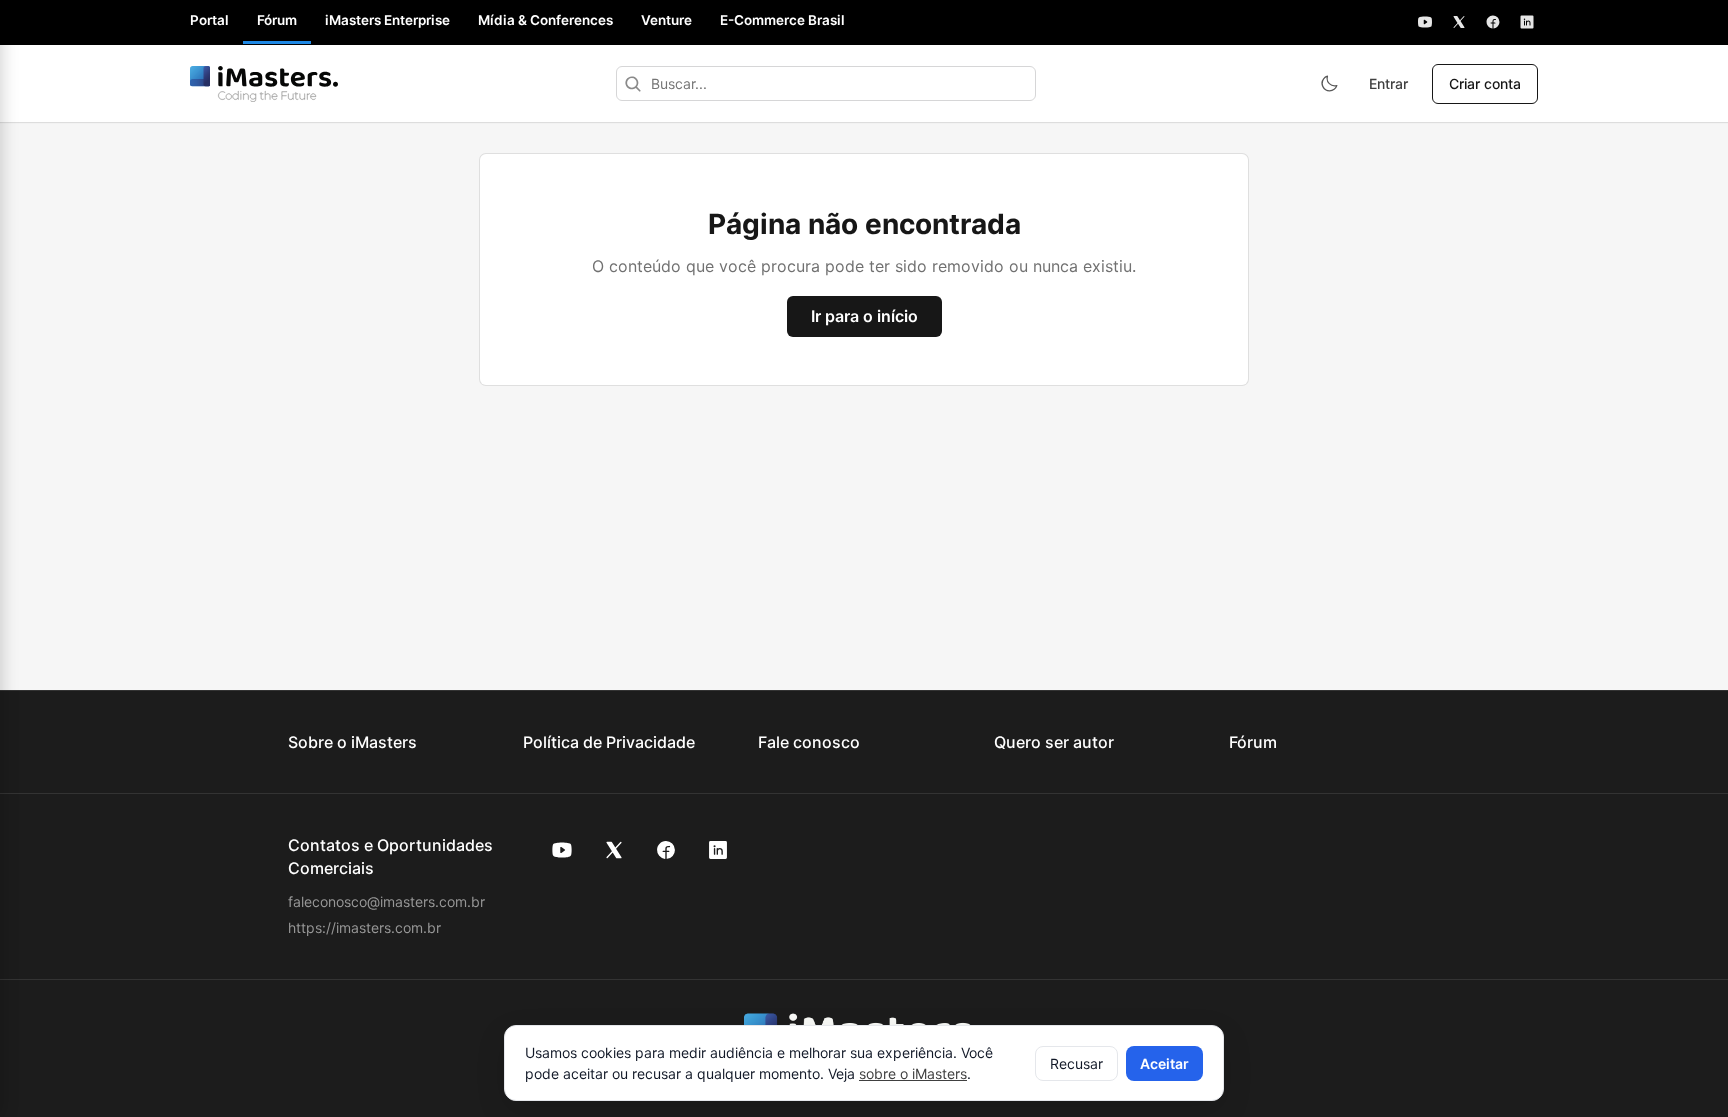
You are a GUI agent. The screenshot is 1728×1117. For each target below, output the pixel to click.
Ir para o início (864, 316)
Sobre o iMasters (352, 742)
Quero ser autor (1054, 742)
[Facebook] (1493, 22)
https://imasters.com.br (364, 927)
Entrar (1388, 83)
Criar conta (1485, 83)
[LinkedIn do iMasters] (718, 850)
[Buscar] (633, 83)
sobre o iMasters (913, 1073)
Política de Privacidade (609, 742)
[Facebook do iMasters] (666, 850)
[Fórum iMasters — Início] (264, 84)
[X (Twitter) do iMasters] (614, 850)
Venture (666, 20)
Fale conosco (809, 742)
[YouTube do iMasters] (562, 850)
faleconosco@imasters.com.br (386, 901)
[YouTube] (1425, 22)
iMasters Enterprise (387, 20)
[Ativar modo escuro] (1329, 84)
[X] (1459, 22)
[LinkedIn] (1527, 22)
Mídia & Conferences (545, 20)
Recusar (1076, 1063)
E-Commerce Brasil (782, 20)
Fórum (277, 20)
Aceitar (1164, 1063)
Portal (209, 20)
